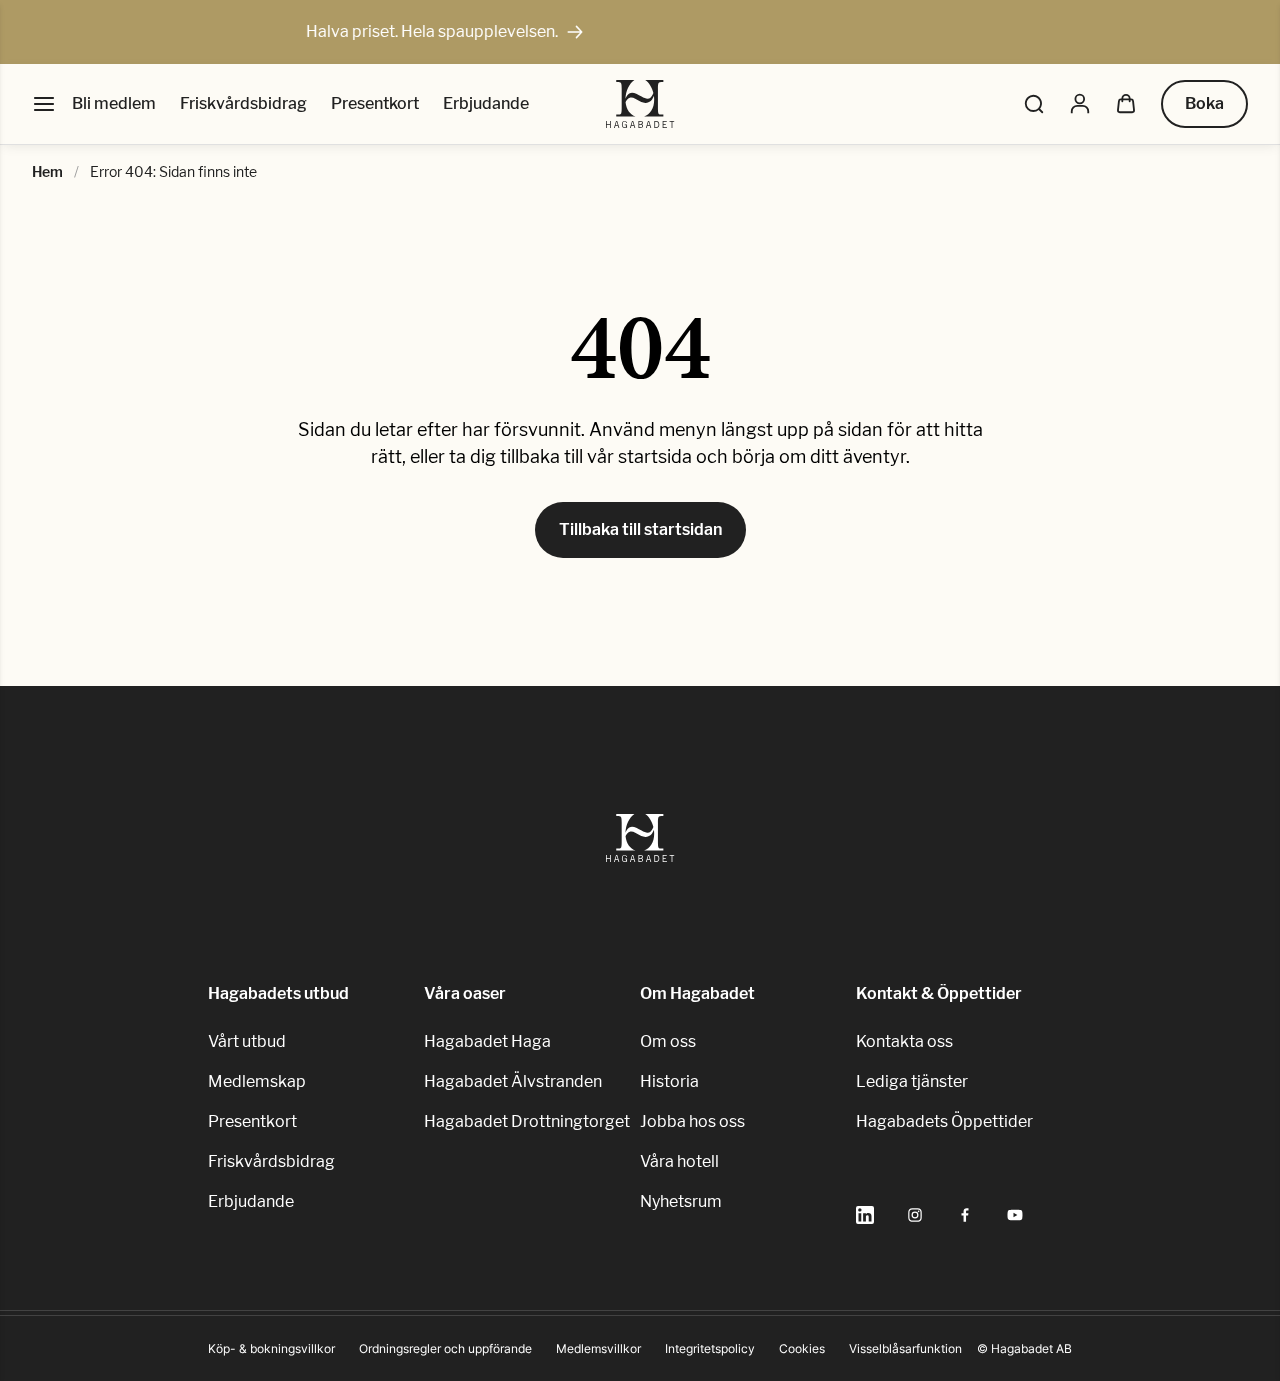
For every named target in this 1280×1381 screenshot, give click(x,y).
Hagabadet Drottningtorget (527, 1121)
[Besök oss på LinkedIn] (865, 1215)
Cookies (802, 1348)
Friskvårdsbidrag (243, 103)
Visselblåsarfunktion (905, 1348)
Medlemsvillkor (598, 1348)
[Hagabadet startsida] (640, 104)
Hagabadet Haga (487, 1041)
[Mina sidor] (1080, 104)
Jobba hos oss (692, 1121)
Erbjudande (486, 103)
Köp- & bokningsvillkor (271, 1348)
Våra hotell (679, 1161)
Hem (47, 171)
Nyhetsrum (681, 1201)
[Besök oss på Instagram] (915, 1215)
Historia (669, 1081)
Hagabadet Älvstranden (513, 1081)
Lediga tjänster (912, 1081)
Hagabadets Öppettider (944, 1121)
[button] (1034, 104)
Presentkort (375, 103)
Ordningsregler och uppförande (445, 1348)
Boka (1204, 103)
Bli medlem (114, 103)
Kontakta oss (904, 1041)
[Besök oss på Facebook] (965, 1215)
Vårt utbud (247, 1041)
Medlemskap (257, 1081)
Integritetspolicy (710, 1348)
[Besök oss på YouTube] (1015, 1215)
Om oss (668, 1041)
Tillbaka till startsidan (640, 529)
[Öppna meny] (44, 104)
